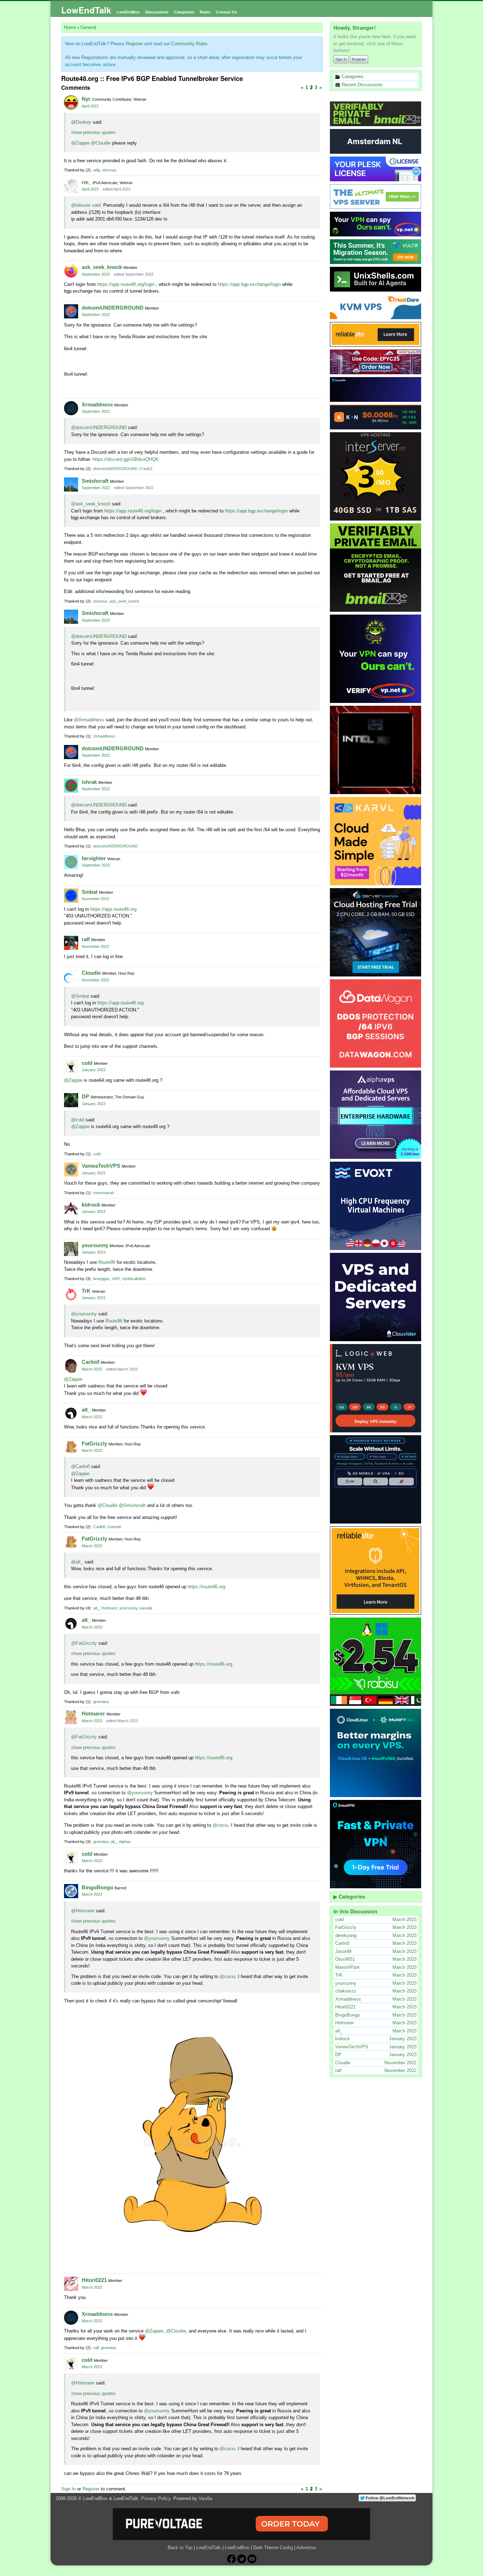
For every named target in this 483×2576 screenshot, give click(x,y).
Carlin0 (91, 1362)
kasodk (146, 1608)
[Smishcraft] (71, 485)
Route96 (107, 1262)
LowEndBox (128, 12)
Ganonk (114, 1527)
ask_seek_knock (102, 267)
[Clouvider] (376, 1297)
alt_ (86, 1410)
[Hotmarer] (71, 1717)
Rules (205, 12)
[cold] (71, 1067)
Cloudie (91, 973)
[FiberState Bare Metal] (376, 750)
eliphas (125, 1842)
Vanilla (205, 2498)
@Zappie (80, 143)
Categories (184, 12)
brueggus (101, 1279)
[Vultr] (376, 252)
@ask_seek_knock (91, 504)
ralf (86, 939)
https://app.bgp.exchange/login (249, 284)
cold (87, 1063)
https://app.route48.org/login (126, 284)
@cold (78, 1120)
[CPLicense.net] (376, 169)
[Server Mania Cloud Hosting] (376, 932)
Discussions (157, 12)
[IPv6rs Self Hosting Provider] (376, 279)
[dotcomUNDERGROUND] (71, 311)
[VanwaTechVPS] (71, 1169)
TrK (86, 1291)
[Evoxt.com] (376, 1206)
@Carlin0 (80, 1466)
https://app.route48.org (113, 909)
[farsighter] (71, 862)
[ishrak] (71, 786)
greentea (101, 1702)
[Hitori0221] (71, 2284)
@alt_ (77, 1562)
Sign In (341, 59)
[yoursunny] (71, 1249)
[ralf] (71, 943)
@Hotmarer (83, 1911)
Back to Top (180, 2548)
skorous (109, 170)
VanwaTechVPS (101, 1166)
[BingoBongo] (71, 1891)
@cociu (220, 1825)
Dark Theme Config (273, 2548)
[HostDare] (376, 307)
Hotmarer (109, 1608)
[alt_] (71, 1413)
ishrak (89, 782)
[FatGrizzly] (71, 1447)
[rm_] (71, 186)
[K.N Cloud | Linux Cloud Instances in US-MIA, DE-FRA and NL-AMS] (376, 417)
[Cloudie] (71, 976)
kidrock (91, 1205)
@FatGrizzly (84, 1643)
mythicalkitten (134, 1279)
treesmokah (104, 1193)
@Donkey (81, 122)
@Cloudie (101, 143)
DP (85, 1096)
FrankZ (146, 469)
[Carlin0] (71, 1366)
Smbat (90, 892)
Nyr (86, 99)
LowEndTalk (86, 10)
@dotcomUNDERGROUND (99, 427)
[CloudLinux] (376, 1753)
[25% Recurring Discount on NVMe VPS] (376, 362)
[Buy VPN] (376, 224)
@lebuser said (86, 205)
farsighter (94, 858)
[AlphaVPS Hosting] (376, 1115)
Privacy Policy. (156, 2498)
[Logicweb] (376, 1388)
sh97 (116, 1279)
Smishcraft (95, 481)
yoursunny (95, 1245)
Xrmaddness (97, 404)
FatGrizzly (94, 1444)
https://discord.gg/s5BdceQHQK (126, 459)
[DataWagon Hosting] (376, 1023)
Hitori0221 (94, 2280)
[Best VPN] (376, 659)
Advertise (306, 2548)
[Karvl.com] (376, 841)
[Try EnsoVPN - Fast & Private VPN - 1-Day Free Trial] (376, 1844)
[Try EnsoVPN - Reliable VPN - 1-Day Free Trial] (376, 389)
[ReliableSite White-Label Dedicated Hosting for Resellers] (376, 334)
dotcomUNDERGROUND (113, 308)
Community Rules (189, 44)
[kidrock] (71, 1208)
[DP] (71, 1100)
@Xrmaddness (89, 720)
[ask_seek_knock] (71, 271)
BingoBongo (97, 1887)
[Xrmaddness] (71, 408)
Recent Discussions (361, 85)
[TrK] (71, 1295)
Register (359, 59)
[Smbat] (71, 896)
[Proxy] (376, 1479)
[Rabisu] (376, 1662)
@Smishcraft (132, 1505)
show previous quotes (93, 132)
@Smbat (80, 996)
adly (97, 170)
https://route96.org (206, 1587)
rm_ (86, 182)
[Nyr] (71, 102)
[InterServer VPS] (376, 476)
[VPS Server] (376, 196)
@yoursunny (84, 1314)
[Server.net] (376, 141)
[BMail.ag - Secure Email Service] (376, 114)
